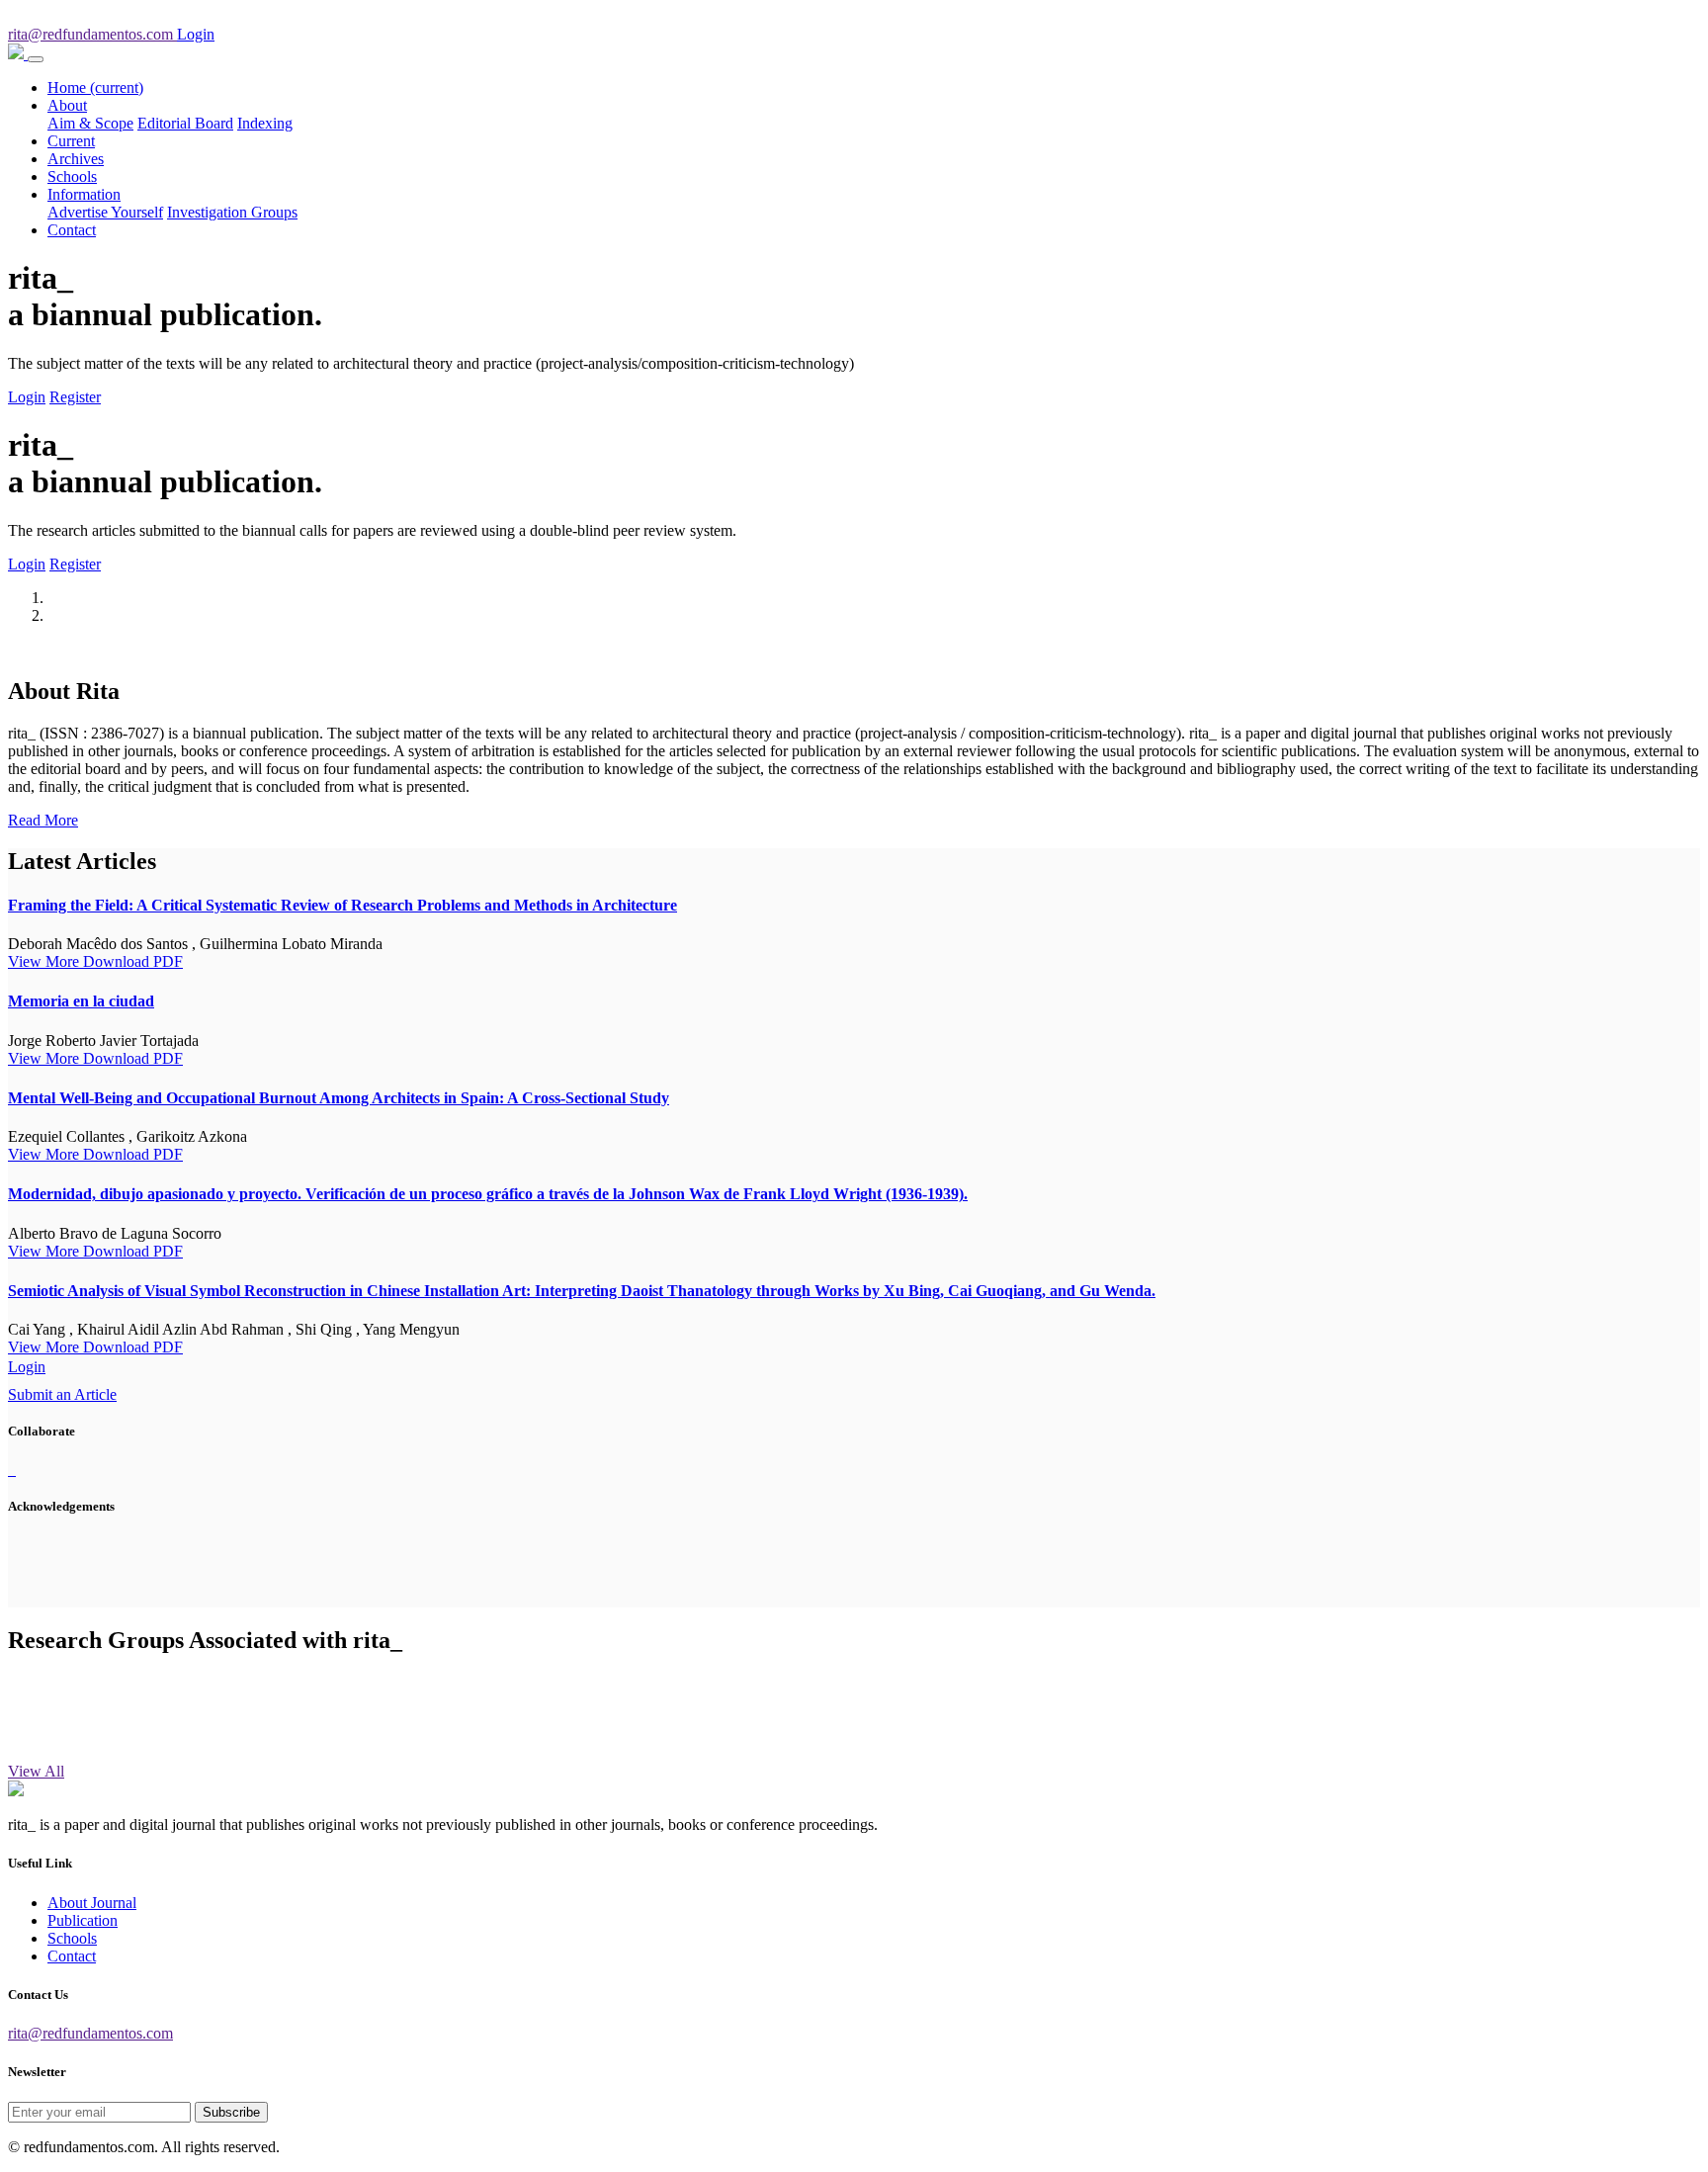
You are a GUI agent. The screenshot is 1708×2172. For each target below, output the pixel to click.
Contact (72, 230)
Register (75, 397)
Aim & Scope (90, 123)
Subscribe (231, 2112)
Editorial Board (185, 123)
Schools (72, 176)
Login (27, 397)
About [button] (67, 105)
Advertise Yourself (105, 212)
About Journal (92, 1903)
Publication (83, 1920)
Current (71, 141)
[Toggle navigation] (36, 59)
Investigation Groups (232, 212)
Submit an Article (62, 1394)
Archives (76, 159)
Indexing (265, 123)
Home (95, 87)
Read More (43, 820)
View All (36, 1771)
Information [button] (84, 194)
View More (45, 961)
